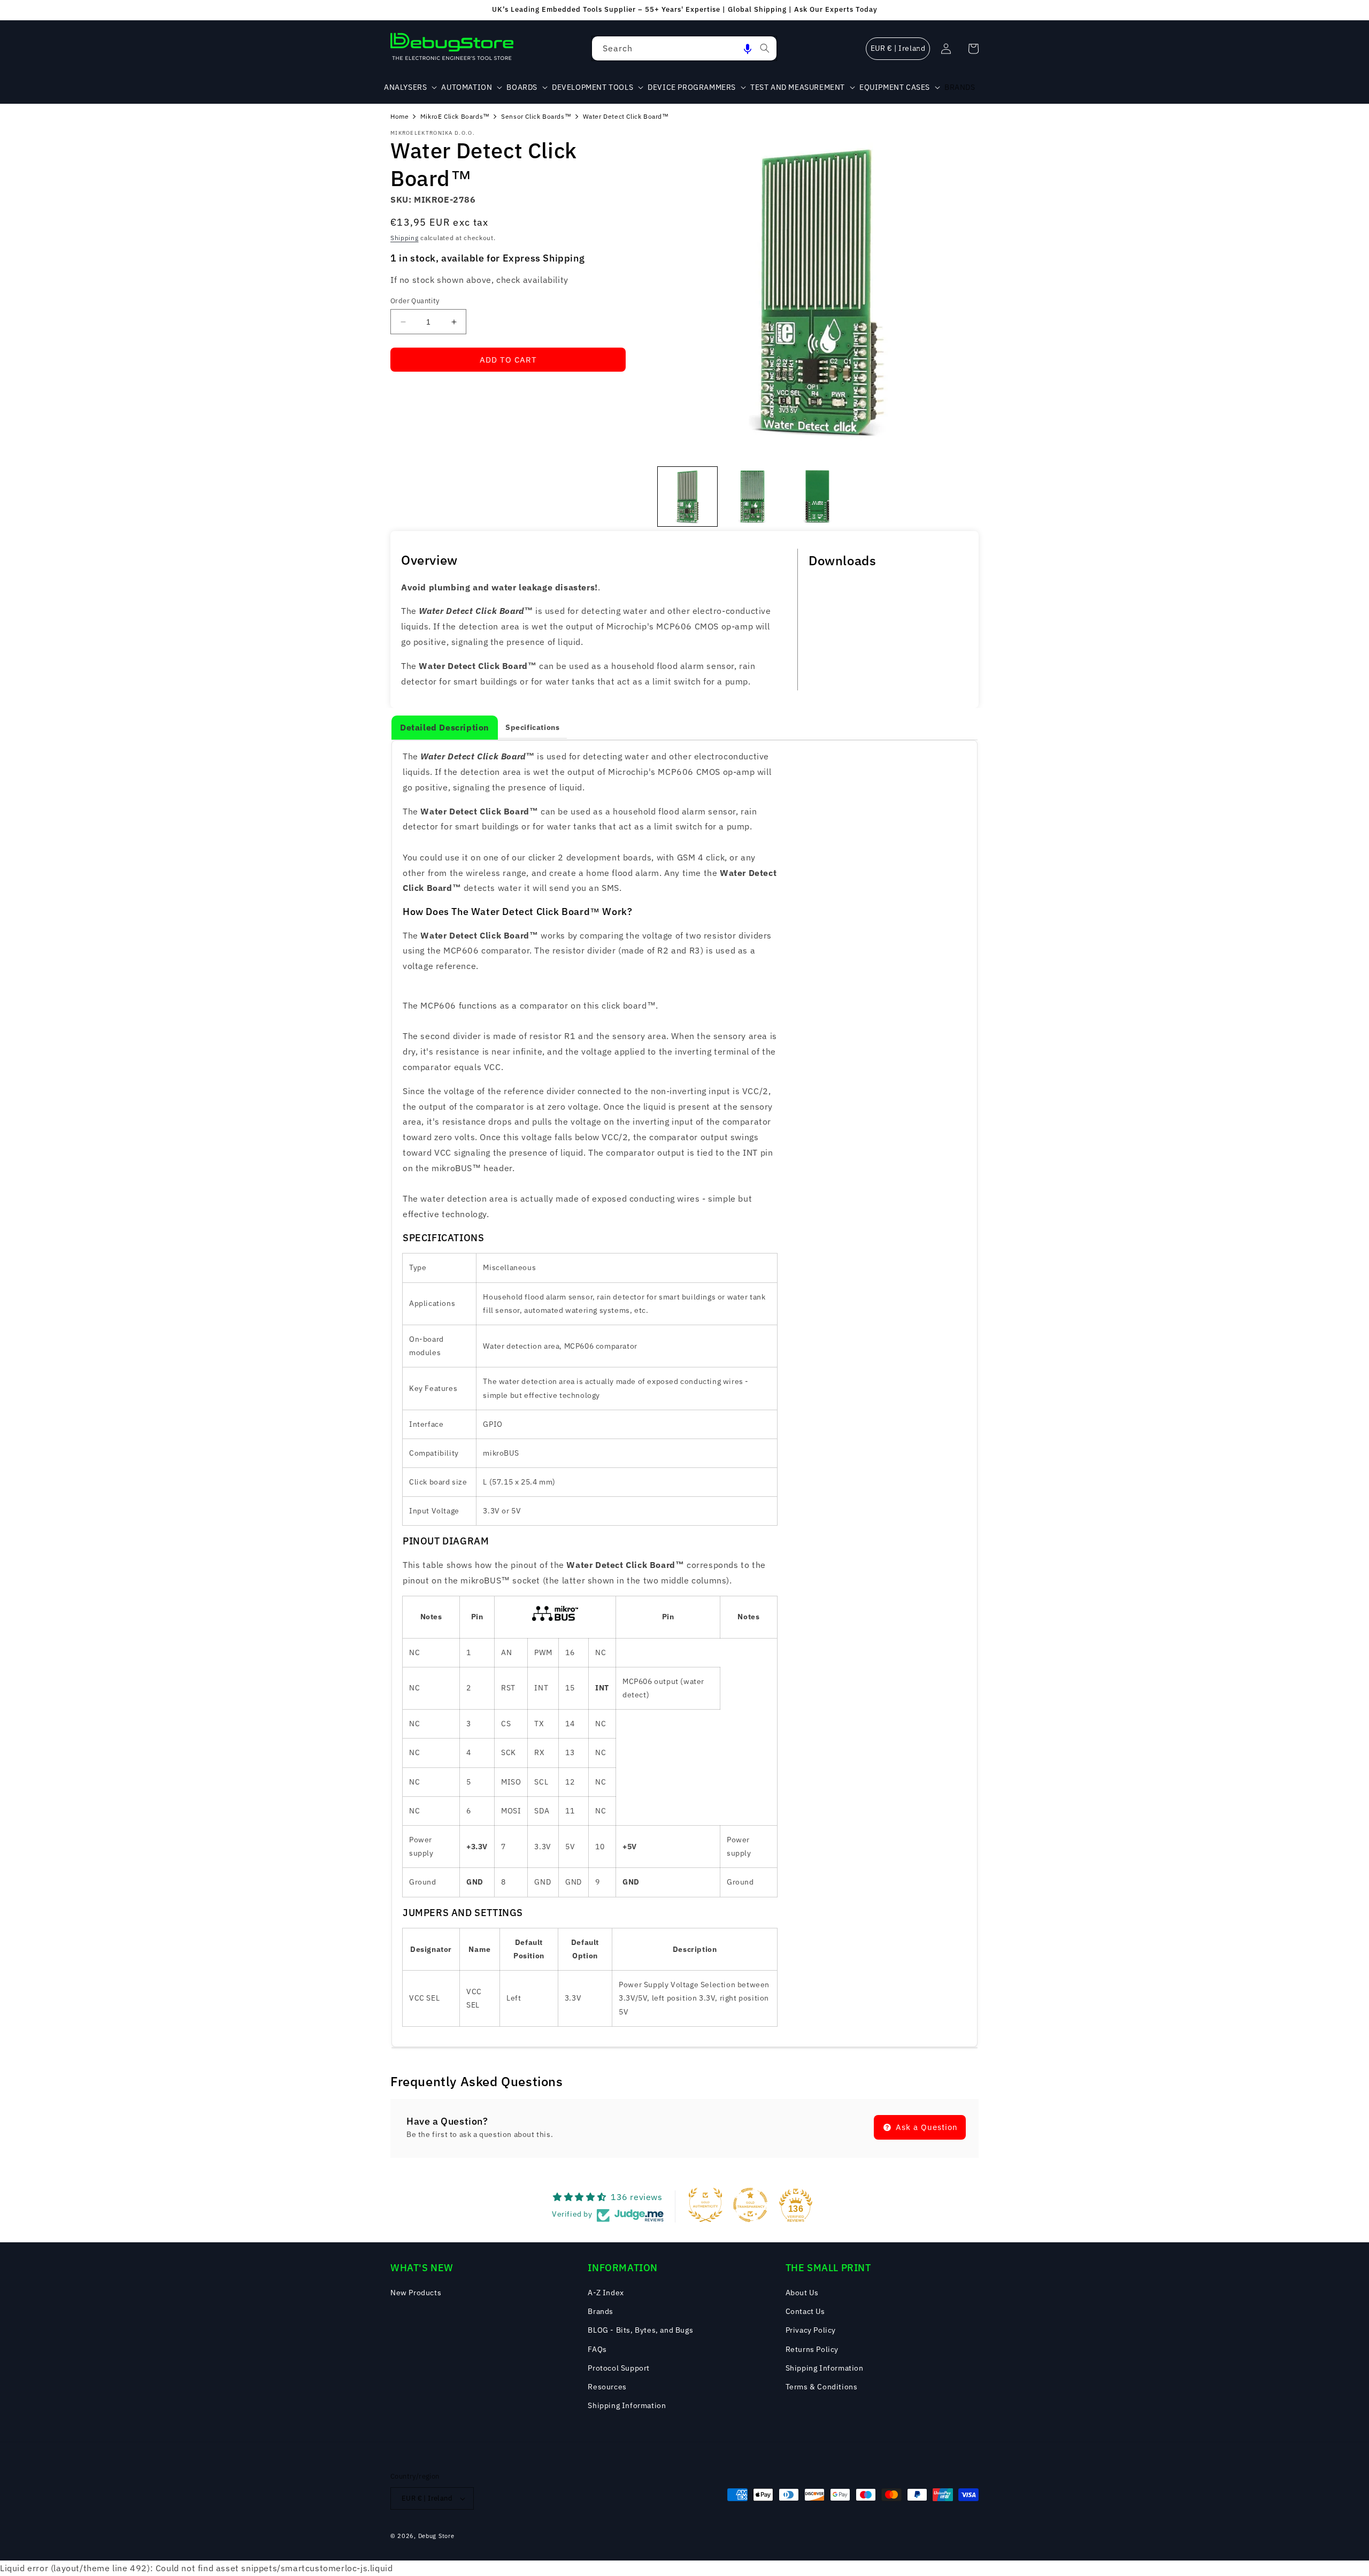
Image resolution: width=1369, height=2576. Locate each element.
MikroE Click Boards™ (455, 116)
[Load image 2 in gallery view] (752, 497)
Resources (607, 2387)
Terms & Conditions (822, 2387)
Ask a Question (925, 2127)
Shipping (405, 238)
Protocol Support (619, 2368)
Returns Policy (812, 2349)
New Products (416, 2293)
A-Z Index (606, 2293)
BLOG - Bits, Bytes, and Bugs (640, 2330)
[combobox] (684, 48)
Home (399, 116)
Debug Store (436, 2536)
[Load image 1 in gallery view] (687, 497)
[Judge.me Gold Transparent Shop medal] (750, 2205)
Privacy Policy (811, 2330)
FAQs (597, 2349)
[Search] (765, 48)
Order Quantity (415, 301)
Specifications (532, 727)
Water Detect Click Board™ (626, 116)
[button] (748, 48)
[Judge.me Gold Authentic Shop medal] (705, 2205)
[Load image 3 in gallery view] (817, 497)
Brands (601, 2311)
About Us (802, 2293)
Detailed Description (445, 727)
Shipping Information (627, 2405)
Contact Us (805, 2311)
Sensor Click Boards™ (536, 116)
